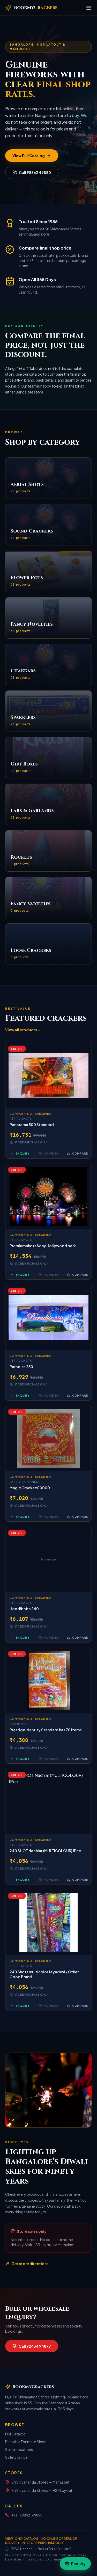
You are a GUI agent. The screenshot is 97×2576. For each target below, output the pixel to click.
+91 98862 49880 (27, 2515)
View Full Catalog (29, 156)
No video (51, 1153)
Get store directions (30, 2264)
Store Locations (19, 2449)
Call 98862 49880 (35, 172)
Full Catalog (15, 2434)
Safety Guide (16, 2457)
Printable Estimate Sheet (26, 2442)
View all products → (23, 1030)
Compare (80, 1153)
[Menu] (89, 8)
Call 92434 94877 (35, 2346)
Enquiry (22, 1153)
